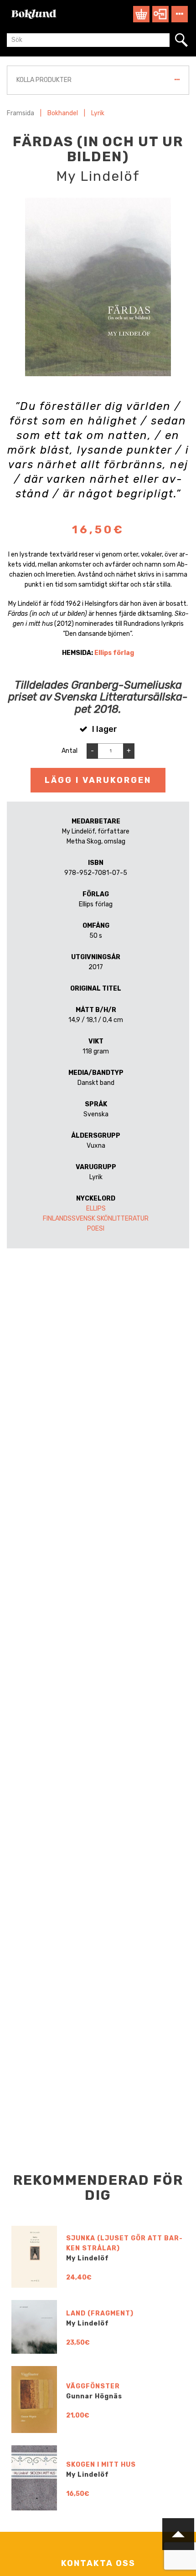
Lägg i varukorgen (98, 780)
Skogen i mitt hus (101, 2465)
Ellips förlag (114, 653)
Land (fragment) (100, 2313)
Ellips (96, 1209)
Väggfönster (93, 2386)
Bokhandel (63, 113)
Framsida (21, 113)
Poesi (96, 1229)
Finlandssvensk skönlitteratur (96, 1219)
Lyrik (98, 113)
